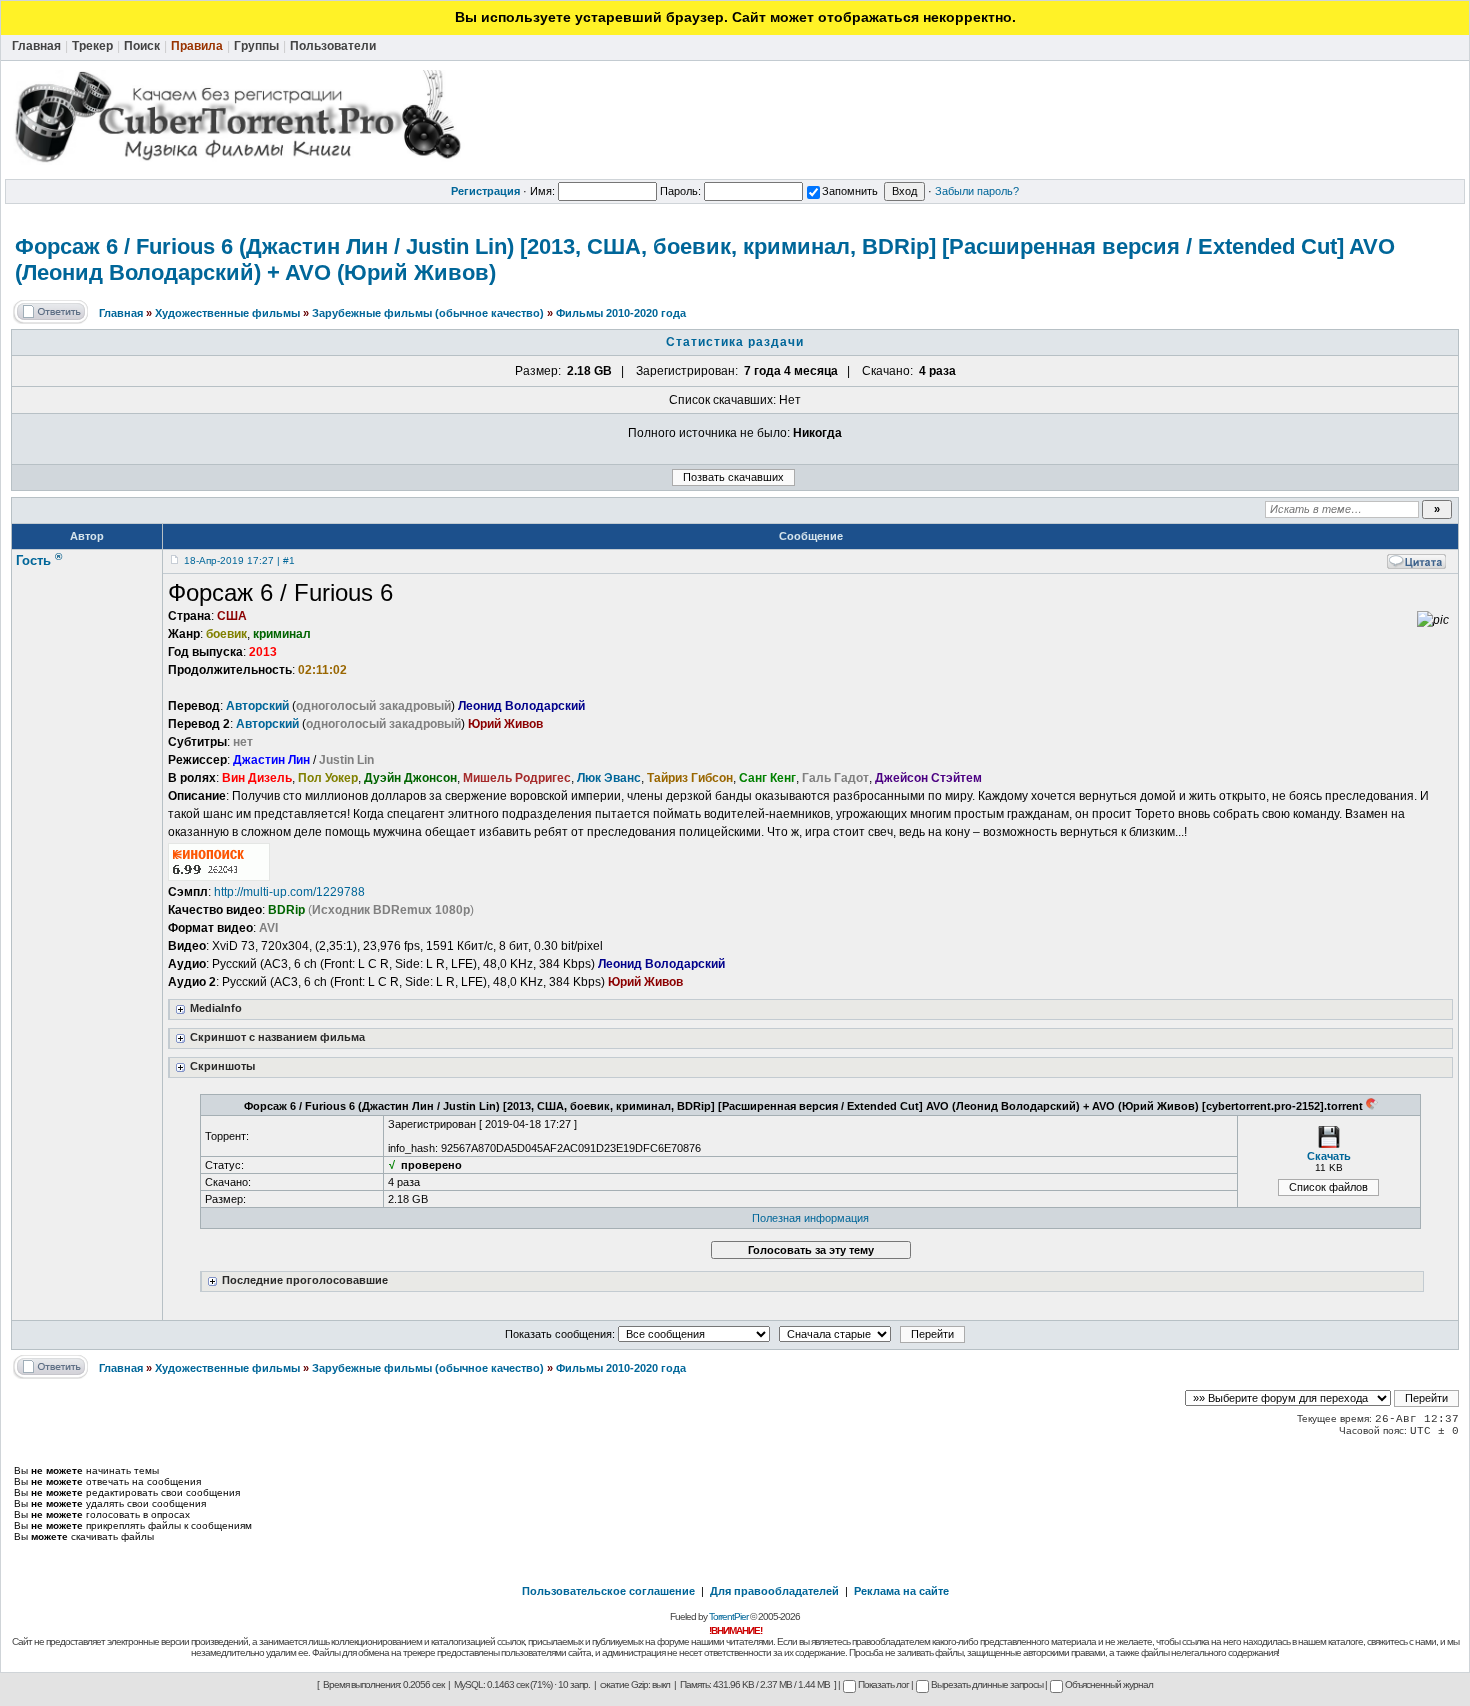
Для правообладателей (774, 1591)
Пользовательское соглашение (608, 1591)
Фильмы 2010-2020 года (621, 313)
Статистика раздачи (735, 342)
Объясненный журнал (1109, 1684)
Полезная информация (810, 1218)
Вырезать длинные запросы (987, 1684)
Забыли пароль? (977, 191)
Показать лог (883, 1684)
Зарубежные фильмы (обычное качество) (428, 313)
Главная (121, 313)
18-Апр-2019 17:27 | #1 (239, 560)
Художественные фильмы (227, 313)
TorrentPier (728, 1616)
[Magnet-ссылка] (1372, 1106)
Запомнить (850, 191)
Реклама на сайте (901, 1591)
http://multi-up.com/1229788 (289, 892)
